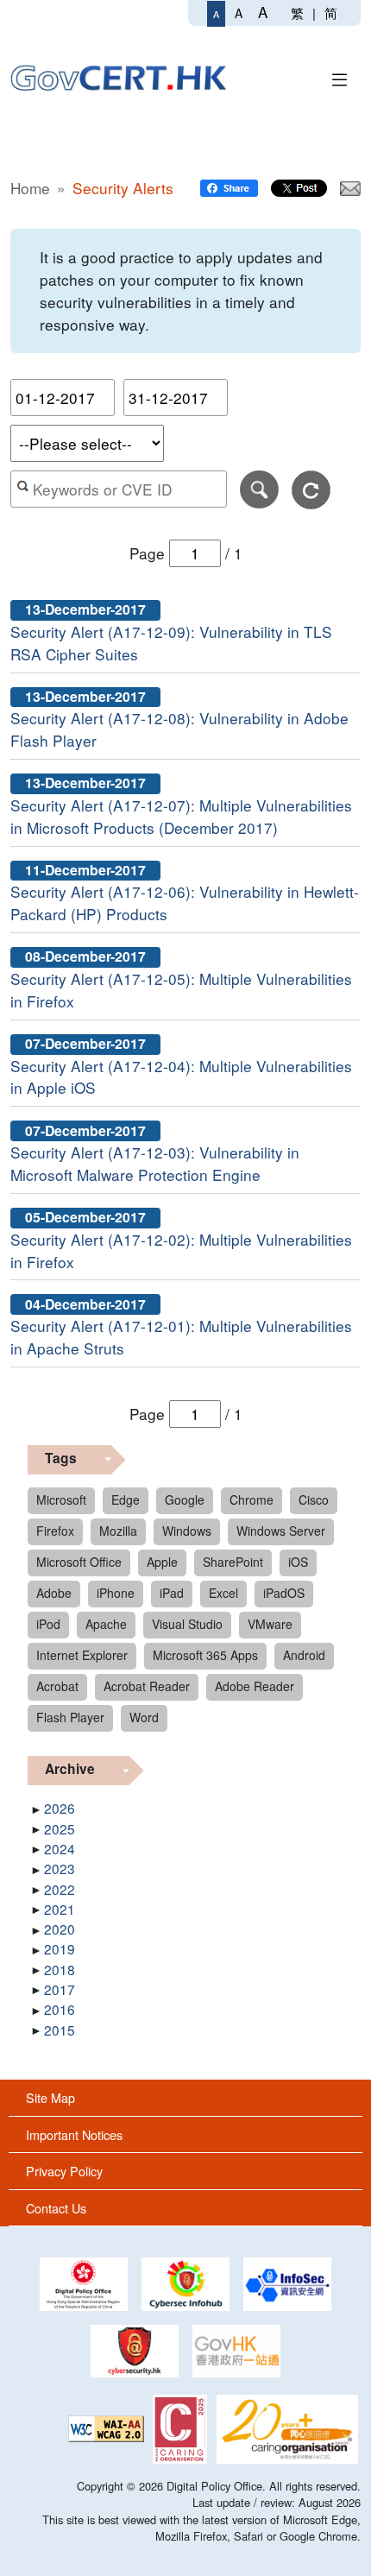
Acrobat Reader (147, 1686)
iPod (48, 1624)
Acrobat (57, 1686)
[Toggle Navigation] (340, 77)
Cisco (314, 1500)
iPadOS (284, 1593)
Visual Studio (187, 1624)
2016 (60, 2009)
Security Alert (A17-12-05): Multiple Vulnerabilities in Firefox (181, 990)
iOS (298, 1562)
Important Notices (74, 2134)
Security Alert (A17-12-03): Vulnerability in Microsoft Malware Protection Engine (155, 1163)
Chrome (252, 1500)
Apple (162, 1562)
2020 (60, 1929)
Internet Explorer (82, 1655)
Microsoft (61, 1500)
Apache (106, 1624)
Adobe (54, 1593)
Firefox (55, 1531)
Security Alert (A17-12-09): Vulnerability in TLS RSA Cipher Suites (171, 643)
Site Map (50, 2097)
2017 (60, 1989)
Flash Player (70, 1717)
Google (185, 1500)
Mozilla (118, 1531)
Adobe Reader (255, 1686)
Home (30, 188)
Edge (126, 1500)
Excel (223, 1593)
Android (304, 1655)
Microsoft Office (79, 1562)
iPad (172, 1593)
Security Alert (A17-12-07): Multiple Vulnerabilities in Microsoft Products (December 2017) (181, 816)
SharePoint (233, 1562)
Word (144, 1717)
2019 (60, 1948)
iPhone (116, 1593)
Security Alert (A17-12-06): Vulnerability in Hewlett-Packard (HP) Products (185, 903)
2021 (60, 1909)
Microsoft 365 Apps (205, 1655)
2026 (60, 1808)
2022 (60, 1889)
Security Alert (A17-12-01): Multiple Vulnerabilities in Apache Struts (181, 1337)
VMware (270, 1624)
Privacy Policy (64, 2171)
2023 (60, 1868)
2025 (60, 1828)
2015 (60, 2030)
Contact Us (56, 2208)
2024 (60, 1848)
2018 (60, 1969)
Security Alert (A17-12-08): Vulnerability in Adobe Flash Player (179, 729)
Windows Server (281, 1531)
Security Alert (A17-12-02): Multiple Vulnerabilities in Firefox (181, 1250)
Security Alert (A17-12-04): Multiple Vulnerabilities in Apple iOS (181, 1077)
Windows (187, 1531)
